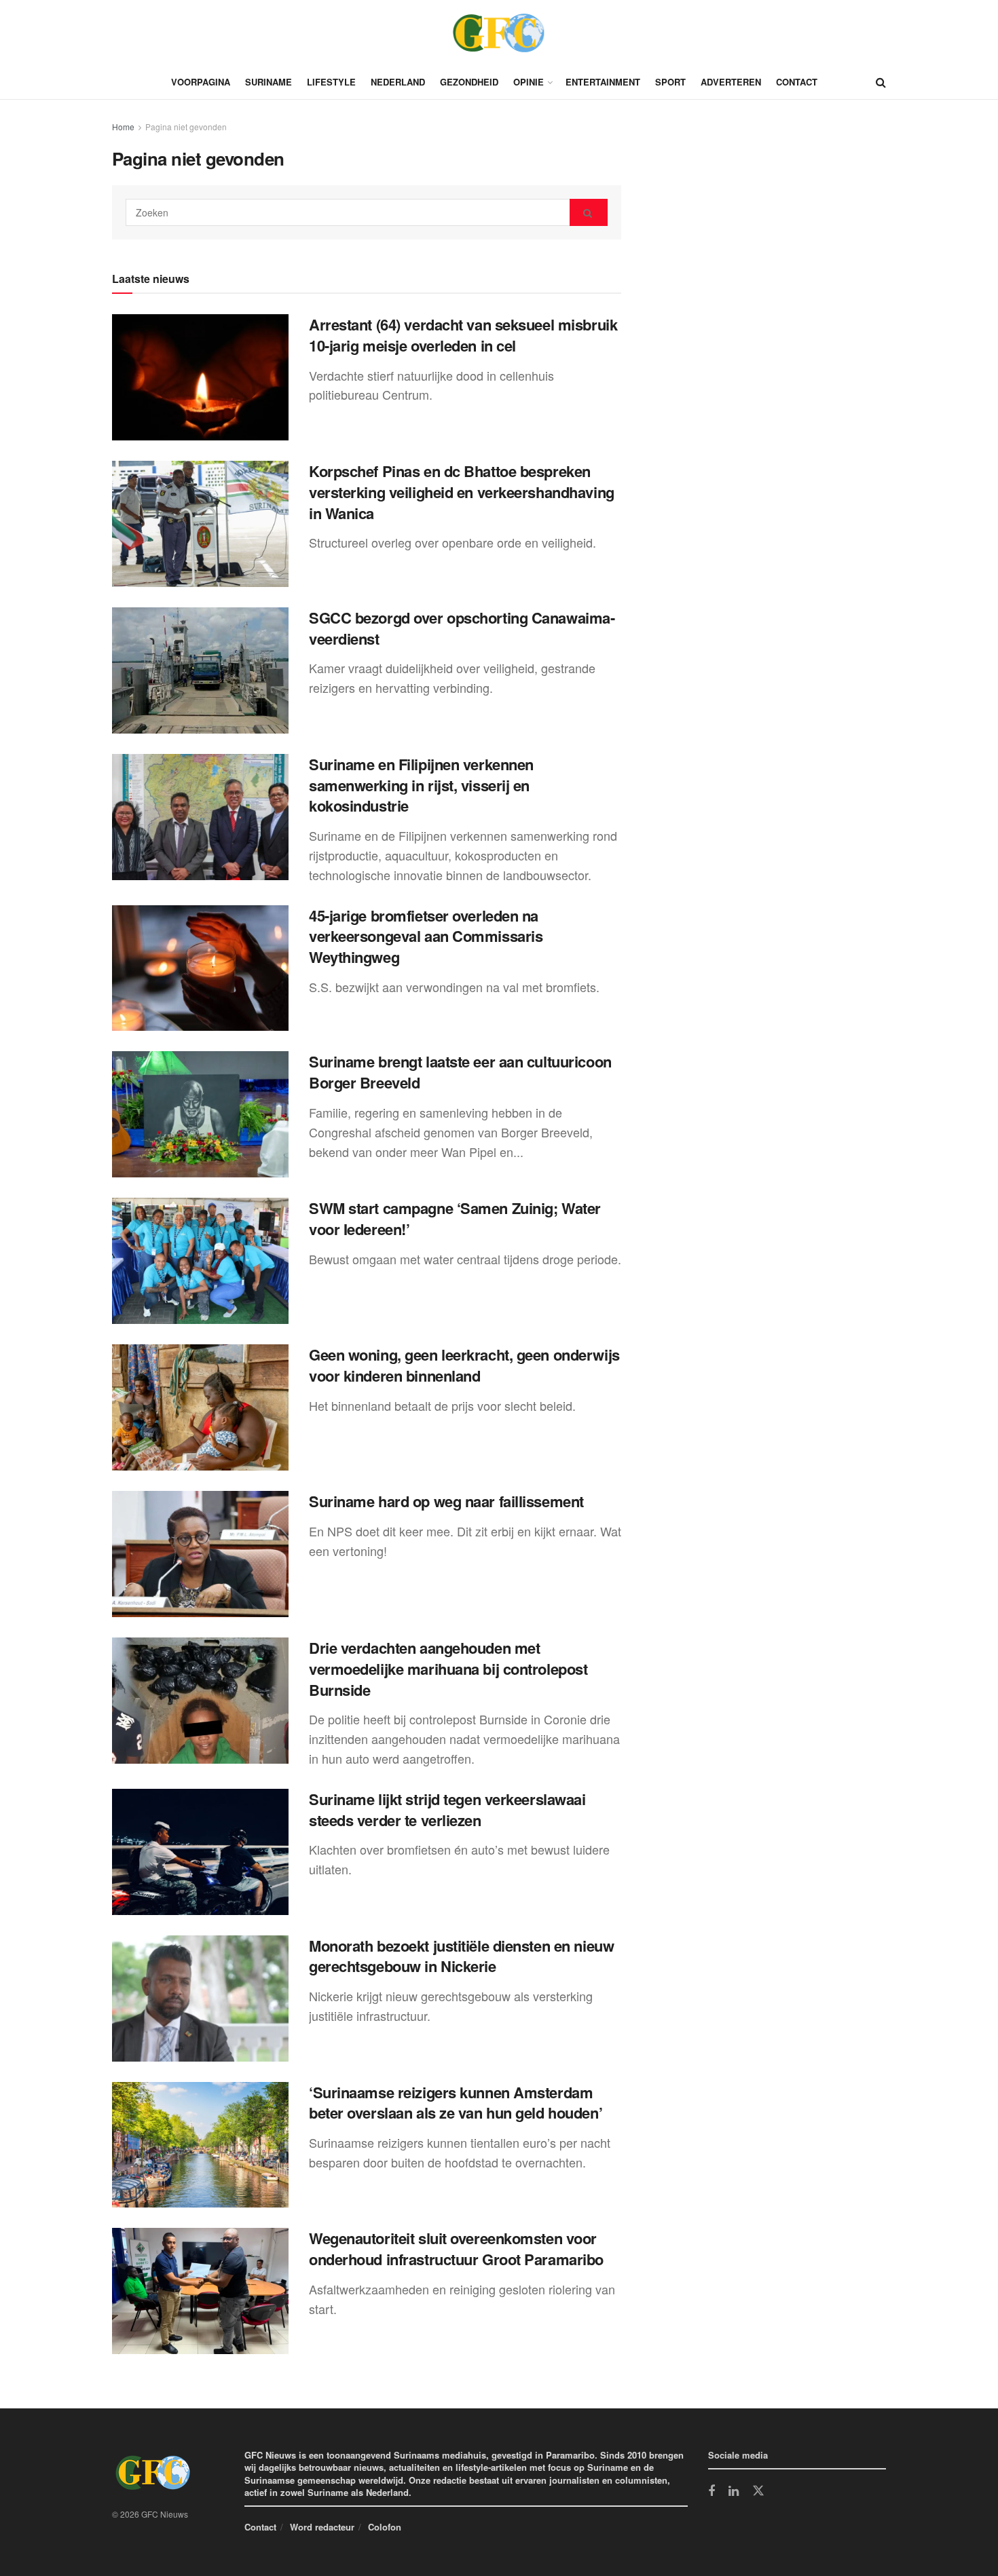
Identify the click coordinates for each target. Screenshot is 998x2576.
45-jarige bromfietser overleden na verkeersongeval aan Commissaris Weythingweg (426, 936)
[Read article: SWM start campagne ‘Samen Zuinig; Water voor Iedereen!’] (200, 1261)
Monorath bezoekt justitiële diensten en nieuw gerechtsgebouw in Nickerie (461, 1956)
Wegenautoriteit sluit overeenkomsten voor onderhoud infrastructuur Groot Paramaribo (456, 2249)
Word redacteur (322, 2527)
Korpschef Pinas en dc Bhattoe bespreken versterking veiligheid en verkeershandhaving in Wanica (462, 492)
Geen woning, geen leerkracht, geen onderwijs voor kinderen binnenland (464, 1365)
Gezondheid (469, 82)
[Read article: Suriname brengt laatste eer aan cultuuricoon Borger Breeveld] (200, 1114)
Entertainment (603, 82)
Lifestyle (331, 82)
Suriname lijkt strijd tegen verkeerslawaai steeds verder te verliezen (447, 1810)
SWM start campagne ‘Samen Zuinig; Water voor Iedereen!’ (455, 1218)
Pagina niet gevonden (186, 127)
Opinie (529, 82)
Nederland (398, 82)
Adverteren (731, 82)
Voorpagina (201, 82)
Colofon (385, 2527)
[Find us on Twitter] (758, 2491)
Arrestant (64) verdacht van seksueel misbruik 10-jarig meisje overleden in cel (463, 335)
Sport (670, 82)
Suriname (269, 82)
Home (123, 127)
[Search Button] (881, 82)
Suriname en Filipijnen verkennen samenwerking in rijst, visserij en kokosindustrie (421, 785)
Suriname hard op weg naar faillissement (446, 1501)
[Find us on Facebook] (711, 2492)
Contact (797, 82)
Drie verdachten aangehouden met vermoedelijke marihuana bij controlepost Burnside (448, 1669)
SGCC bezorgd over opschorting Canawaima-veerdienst (462, 628)
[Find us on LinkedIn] (734, 2492)
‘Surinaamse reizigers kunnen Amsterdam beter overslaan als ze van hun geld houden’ (456, 2103)
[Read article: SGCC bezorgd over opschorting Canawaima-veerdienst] (200, 670)
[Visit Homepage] (499, 33)
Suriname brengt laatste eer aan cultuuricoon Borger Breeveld (460, 1072)
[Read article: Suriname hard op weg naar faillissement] (200, 1554)
